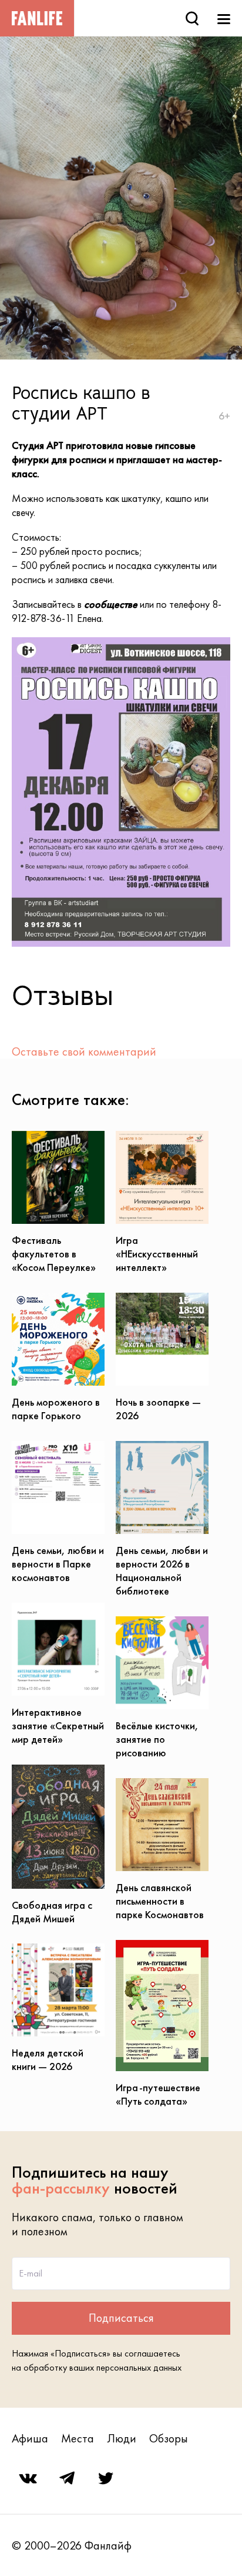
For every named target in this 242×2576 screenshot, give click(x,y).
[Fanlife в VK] (28, 2478)
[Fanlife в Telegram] (67, 2478)
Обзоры (169, 2438)
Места (78, 2438)
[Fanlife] (37, 18)
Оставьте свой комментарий (84, 1051)
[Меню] (224, 18)
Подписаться (121, 2318)
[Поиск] (192, 18)
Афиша (30, 2438)
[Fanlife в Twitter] (106, 2478)
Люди (122, 2438)
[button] (220, 648)
